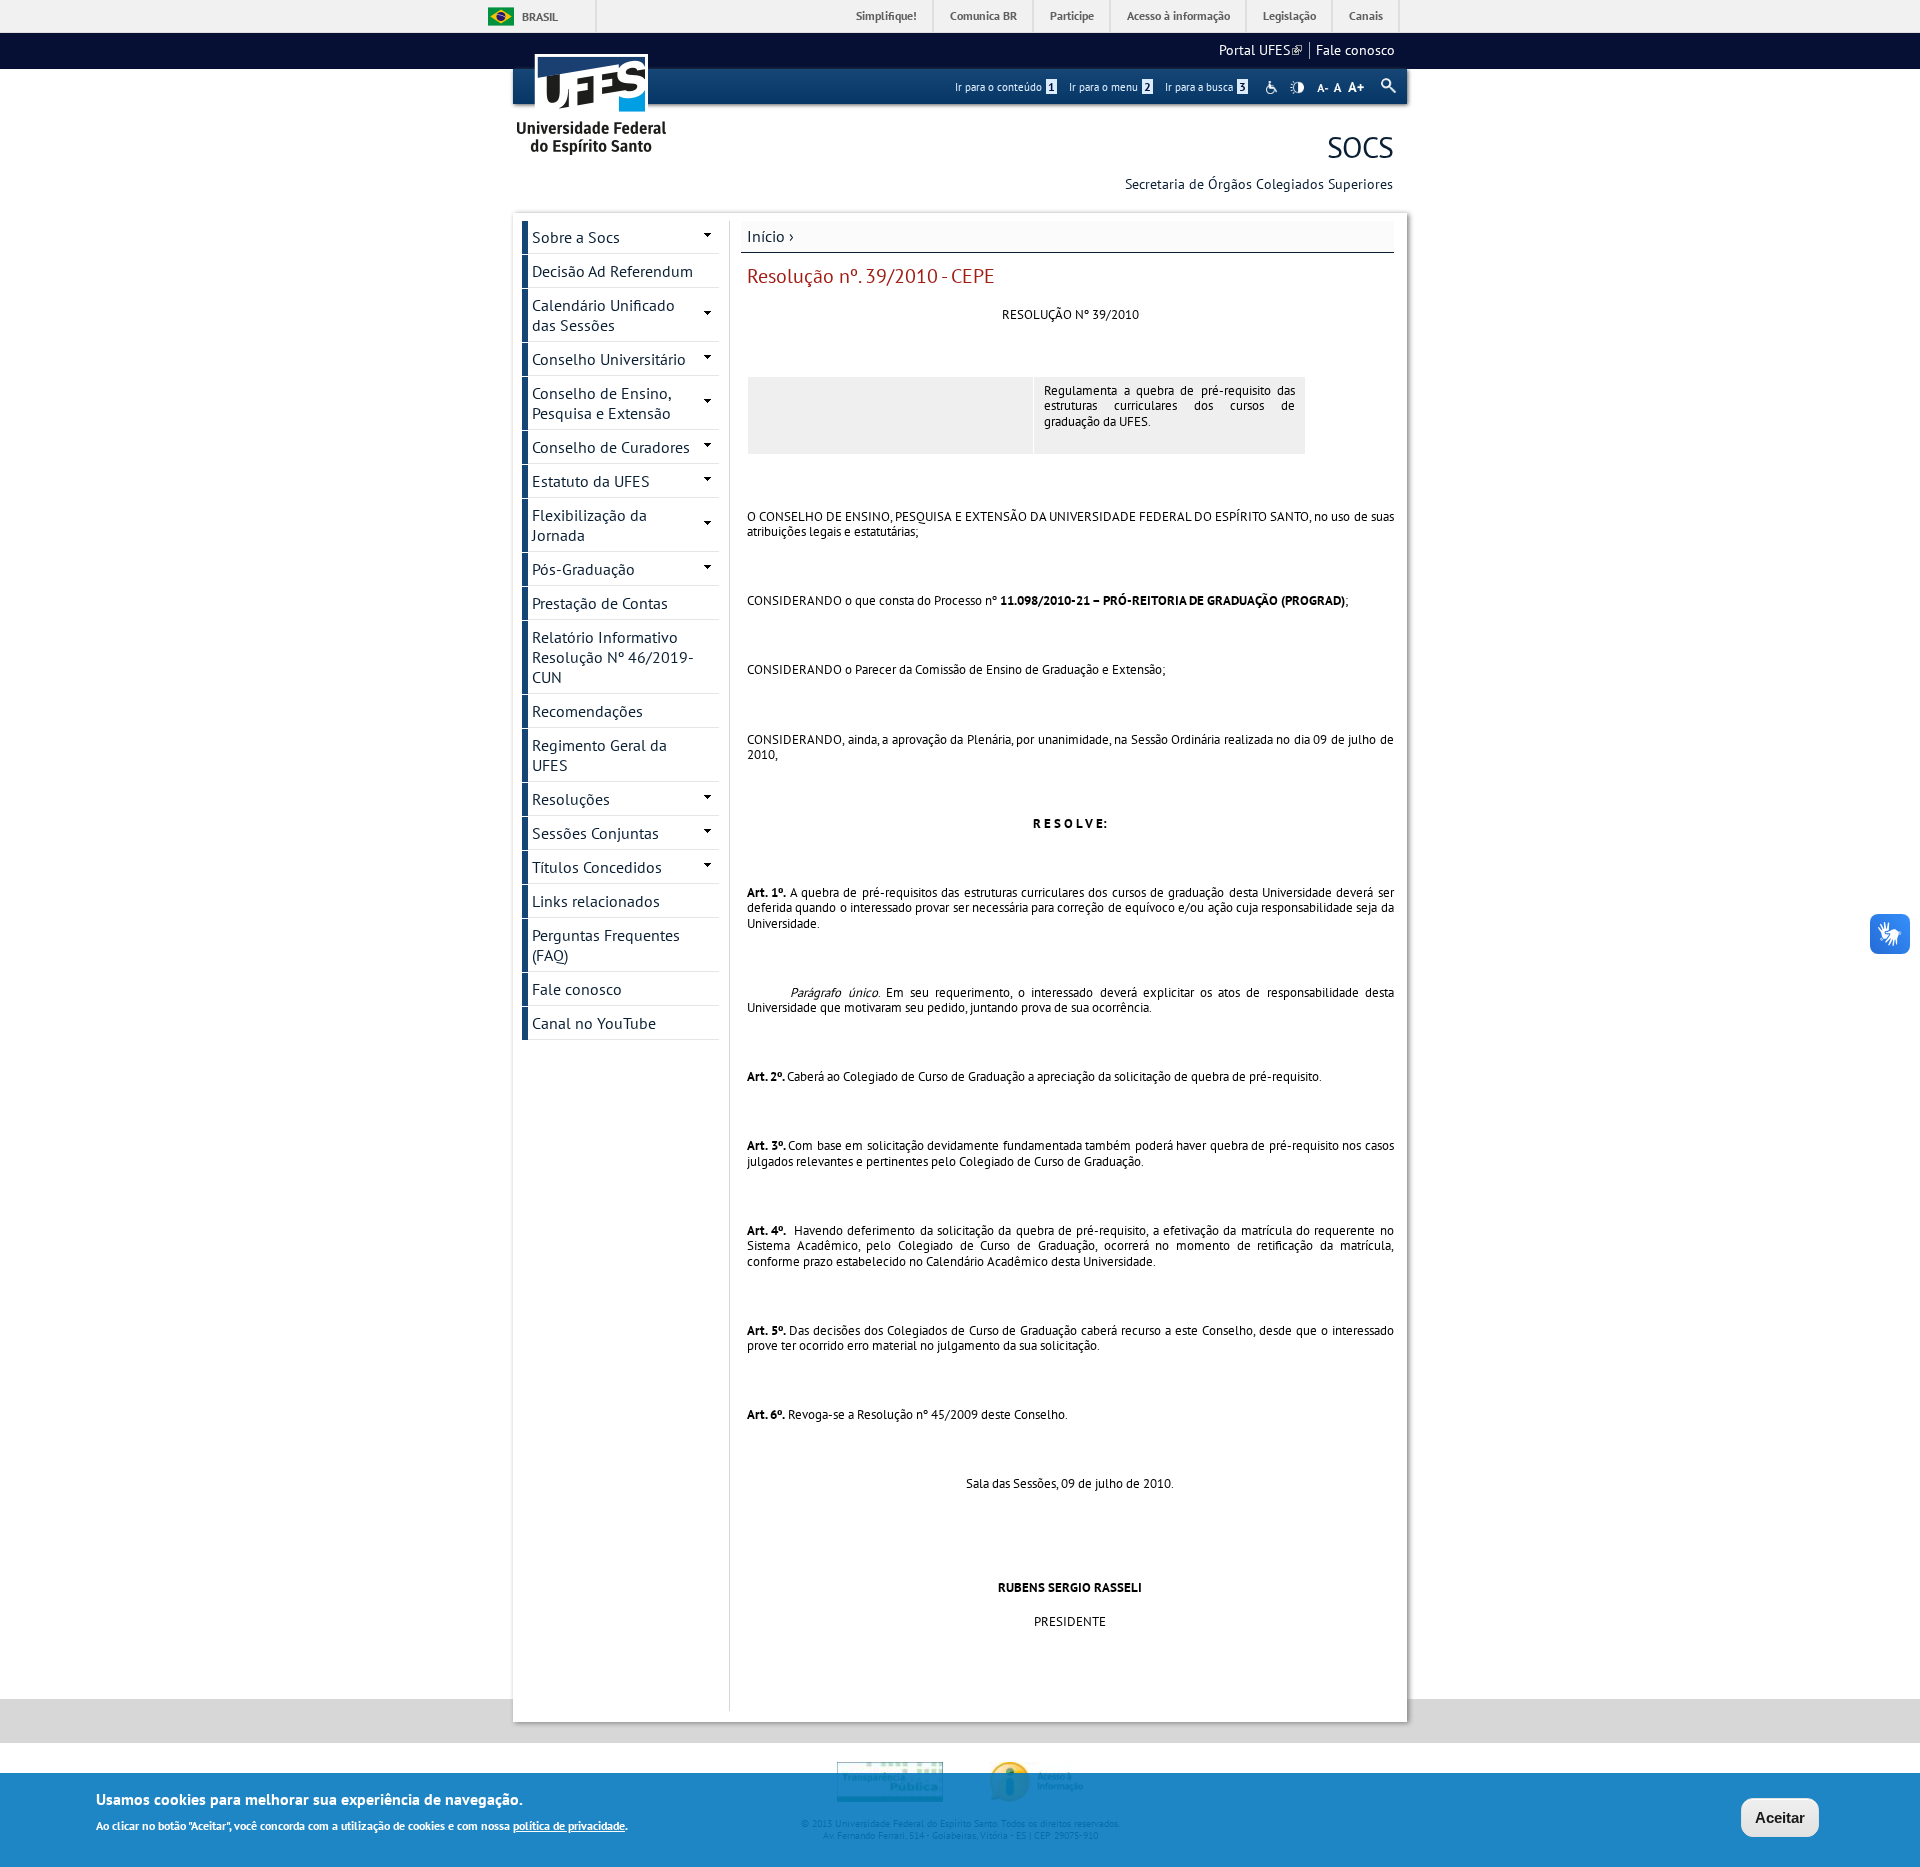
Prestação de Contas (600, 603)
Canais (1366, 15)
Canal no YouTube (594, 1023)
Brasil (540, 16)
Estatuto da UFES (591, 481)
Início (766, 236)
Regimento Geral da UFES (599, 755)
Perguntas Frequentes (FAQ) (606, 945)
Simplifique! (886, 15)
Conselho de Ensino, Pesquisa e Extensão (602, 403)
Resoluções (571, 799)
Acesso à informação (1178, 15)
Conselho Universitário (609, 359)
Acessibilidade (1273, 87)
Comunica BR (983, 15)
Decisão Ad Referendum (612, 271)
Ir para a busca (1205, 87)
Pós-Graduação (583, 569)
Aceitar (1780, 1817)
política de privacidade (569, 1825)
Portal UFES (1260, 50)
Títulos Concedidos (597, 867)
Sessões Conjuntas (595, 833)
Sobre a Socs (576, 237)
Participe (1072, 15)
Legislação (1289, 15)
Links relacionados (596, 901)
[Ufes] (592, 97)
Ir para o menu (1110, 87)
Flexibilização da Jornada (589, 525)
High (1297, 88)
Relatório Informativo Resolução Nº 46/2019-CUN (613, 657)
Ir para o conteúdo (1005, 87)
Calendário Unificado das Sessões (603, 315)
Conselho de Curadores (611, 447)
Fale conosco (1355, 50)
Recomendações (587, 711)
